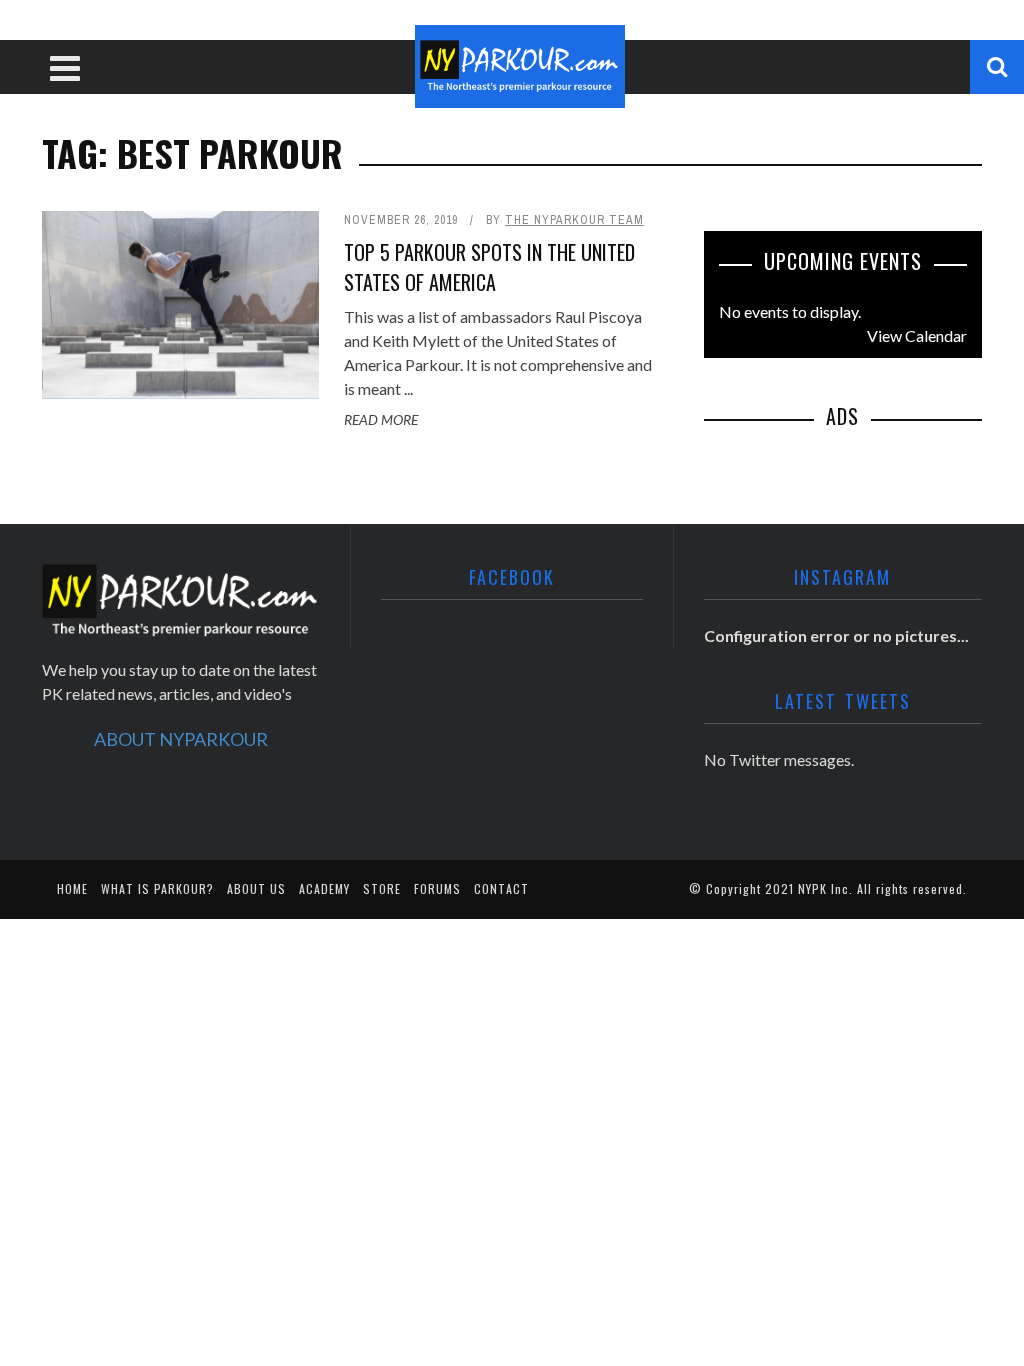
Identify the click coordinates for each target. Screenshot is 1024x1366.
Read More (381, 419)
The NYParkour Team (574, 220)
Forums (437, 888)
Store (382, 888)
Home (72, 888)
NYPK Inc (823, 888)
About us (256, 888)
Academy (324, 888)
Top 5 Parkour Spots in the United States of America (489, 267)
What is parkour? (157, 888)
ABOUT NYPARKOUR (181, 739)
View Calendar (917, 335)
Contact (501, 888)
